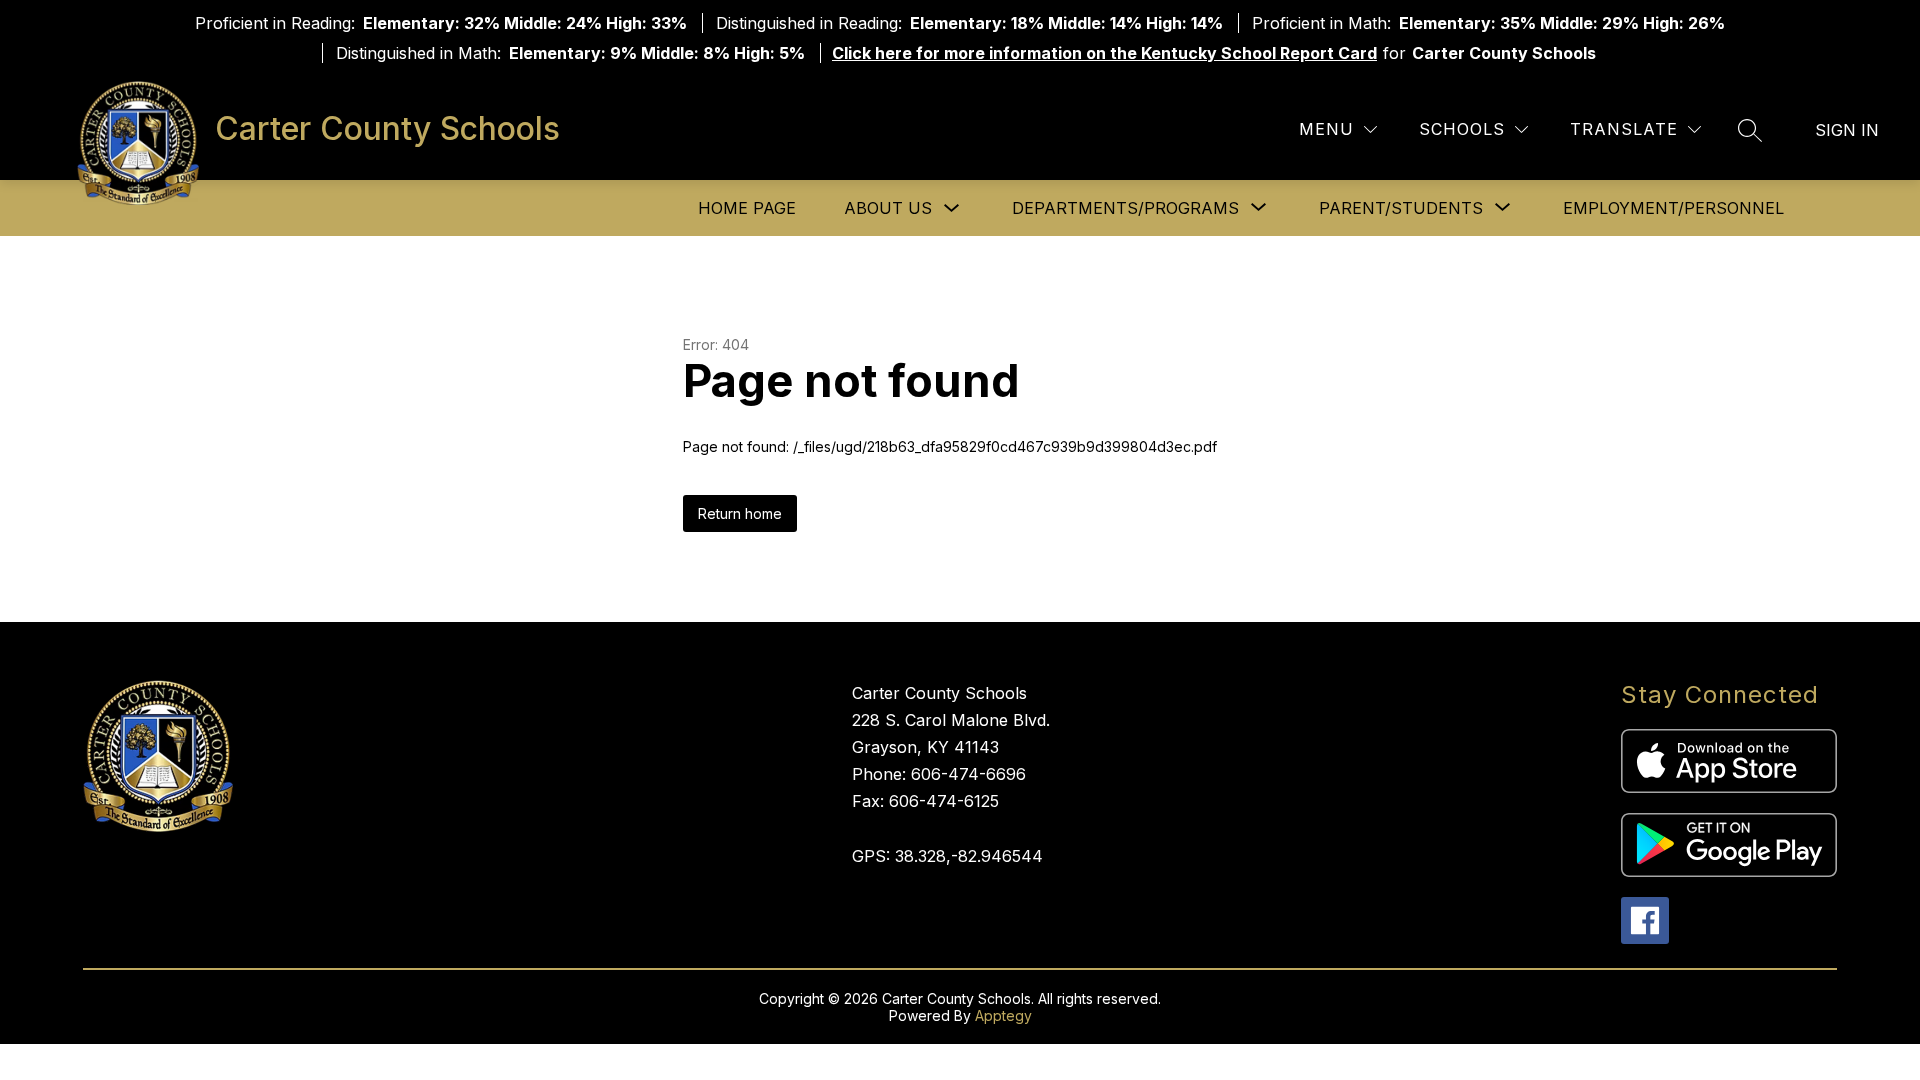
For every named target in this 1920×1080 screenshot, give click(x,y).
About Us (888, 208)
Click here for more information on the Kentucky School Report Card (1104, 53)
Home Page (747, 208)
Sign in (1847, 130)
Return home (740, 513)
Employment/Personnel (1673, 208)
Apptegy (1003, 1015)
